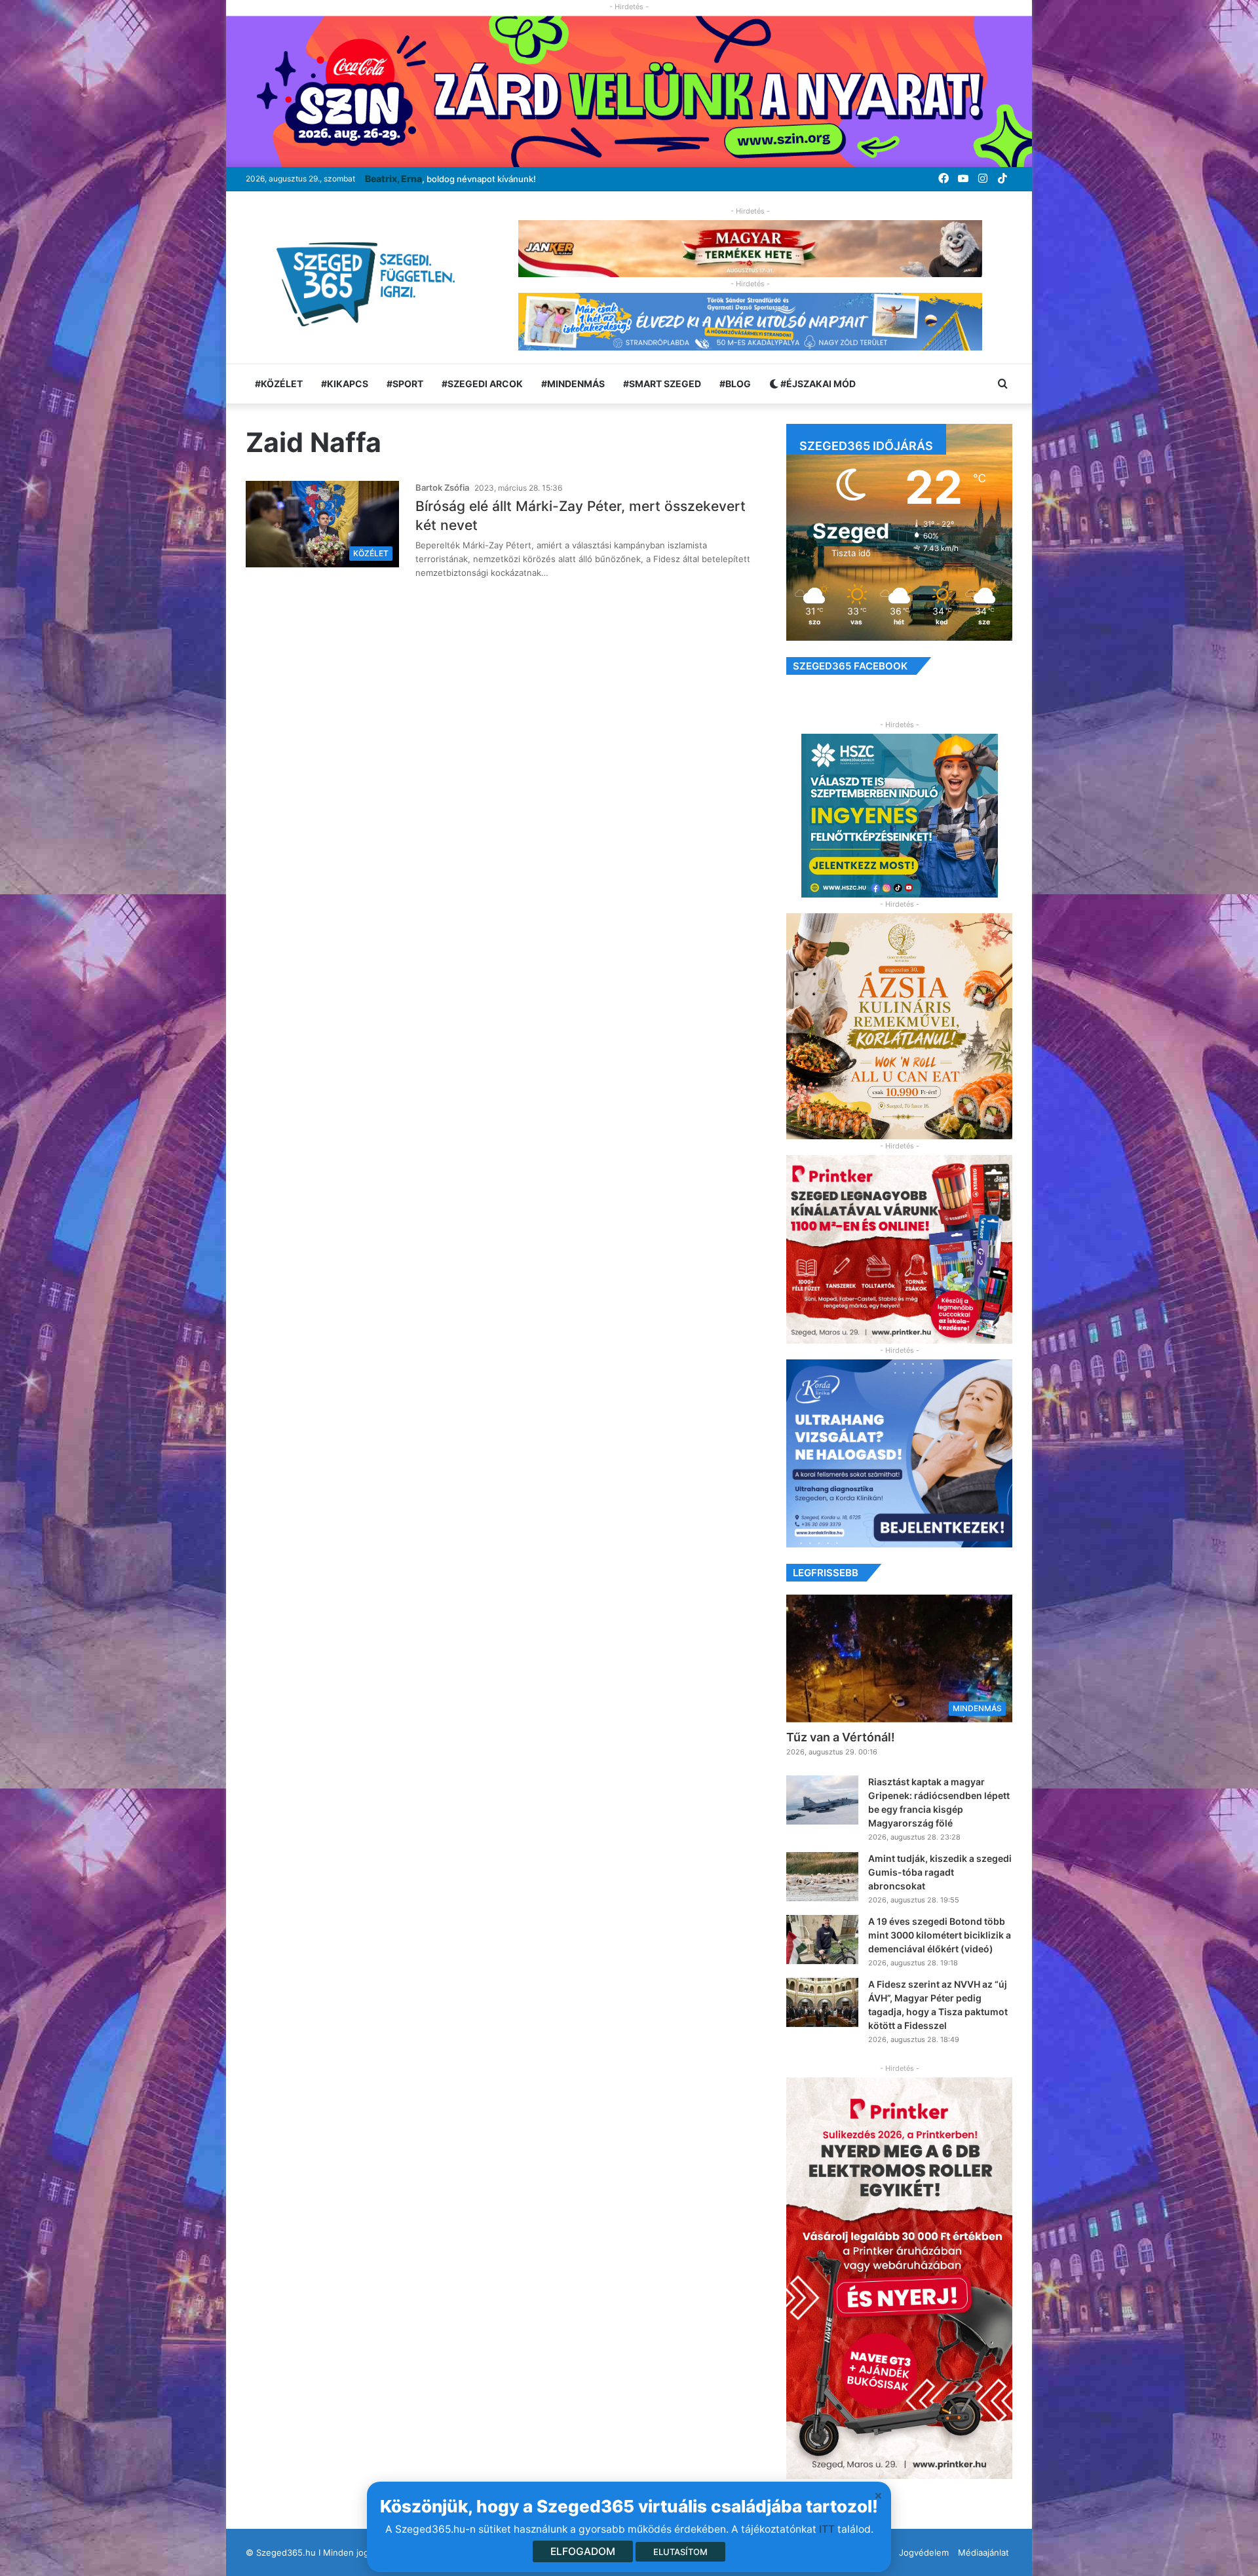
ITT (827, 2529)
